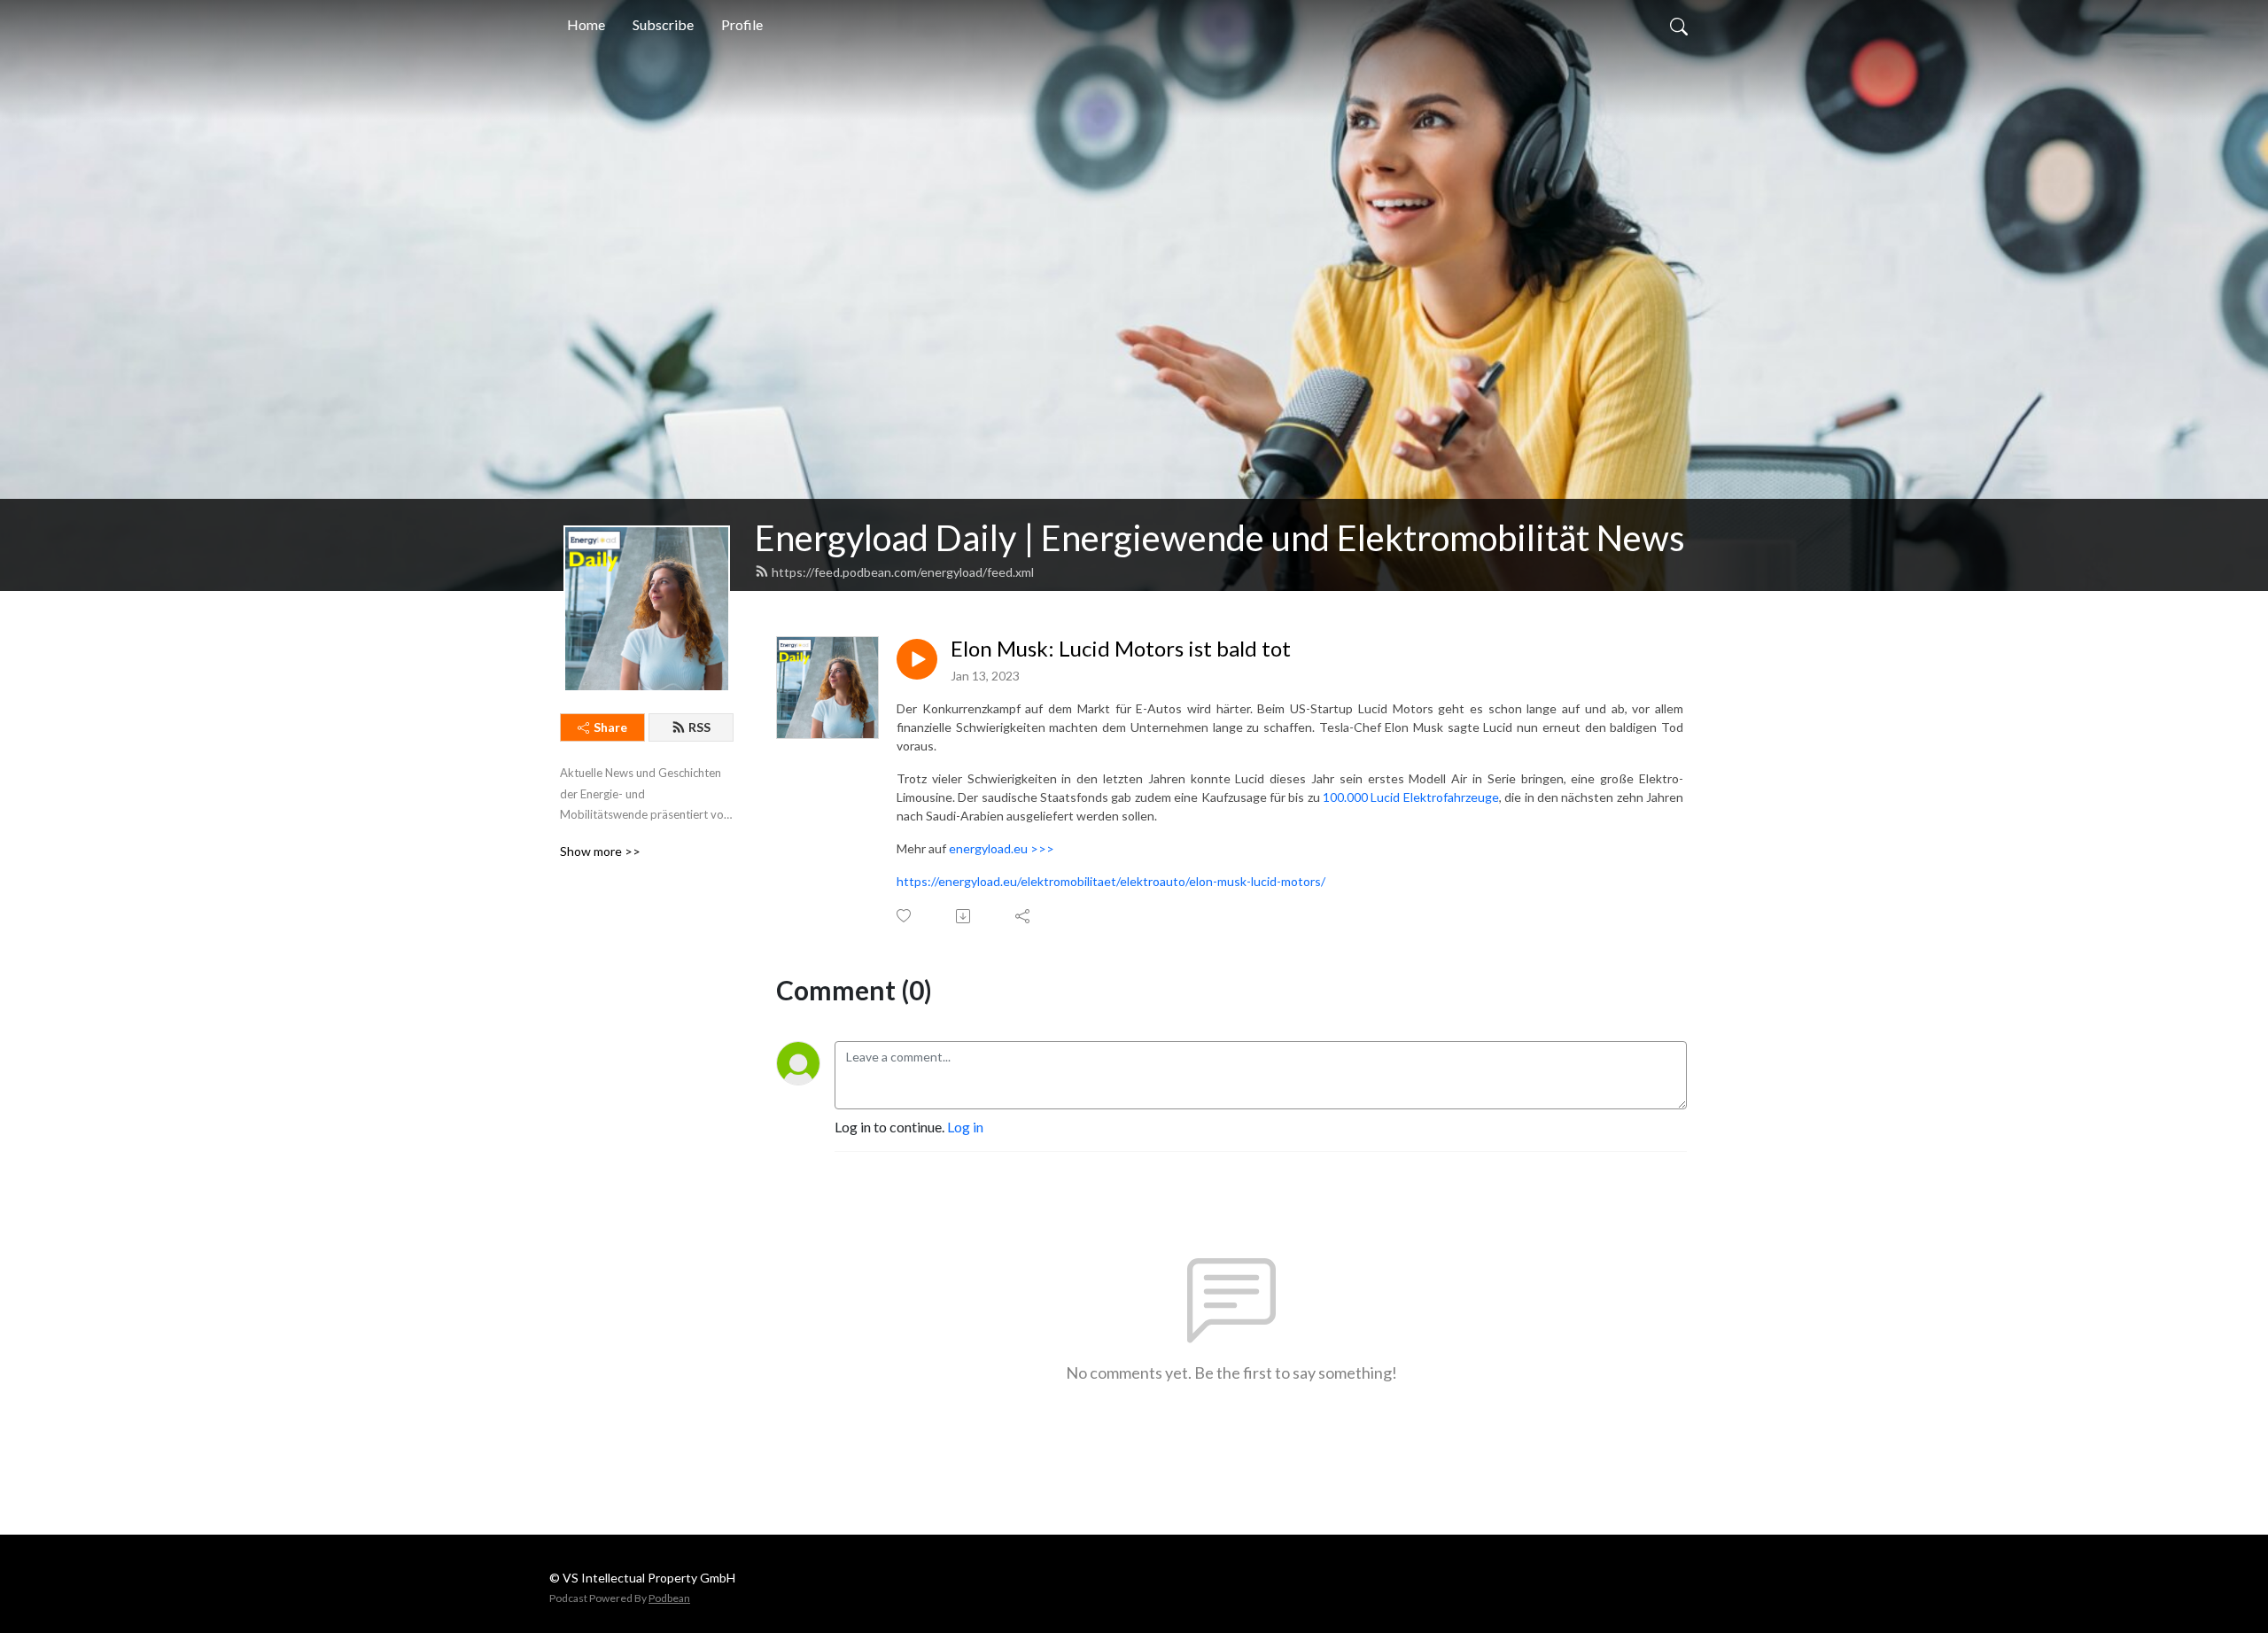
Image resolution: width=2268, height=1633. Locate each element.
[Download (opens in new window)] (964, 916)
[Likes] (905, 916)
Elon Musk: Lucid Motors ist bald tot (1121, 649)
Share (610, 727)
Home (586, 24)
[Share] (1024, 916)
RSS (699, 727)
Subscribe (663, 24)
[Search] (1679, 25)
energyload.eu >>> (1002, 848)
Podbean (669, 1598)
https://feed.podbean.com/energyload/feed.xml (903, 572)
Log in (965, 1127)
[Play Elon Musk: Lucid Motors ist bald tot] (917, 659)
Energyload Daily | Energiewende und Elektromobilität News (1220, 538)
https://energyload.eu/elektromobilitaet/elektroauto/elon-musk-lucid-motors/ (1111, 881)
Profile (742, 24)
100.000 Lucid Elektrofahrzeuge (1411, 797)
